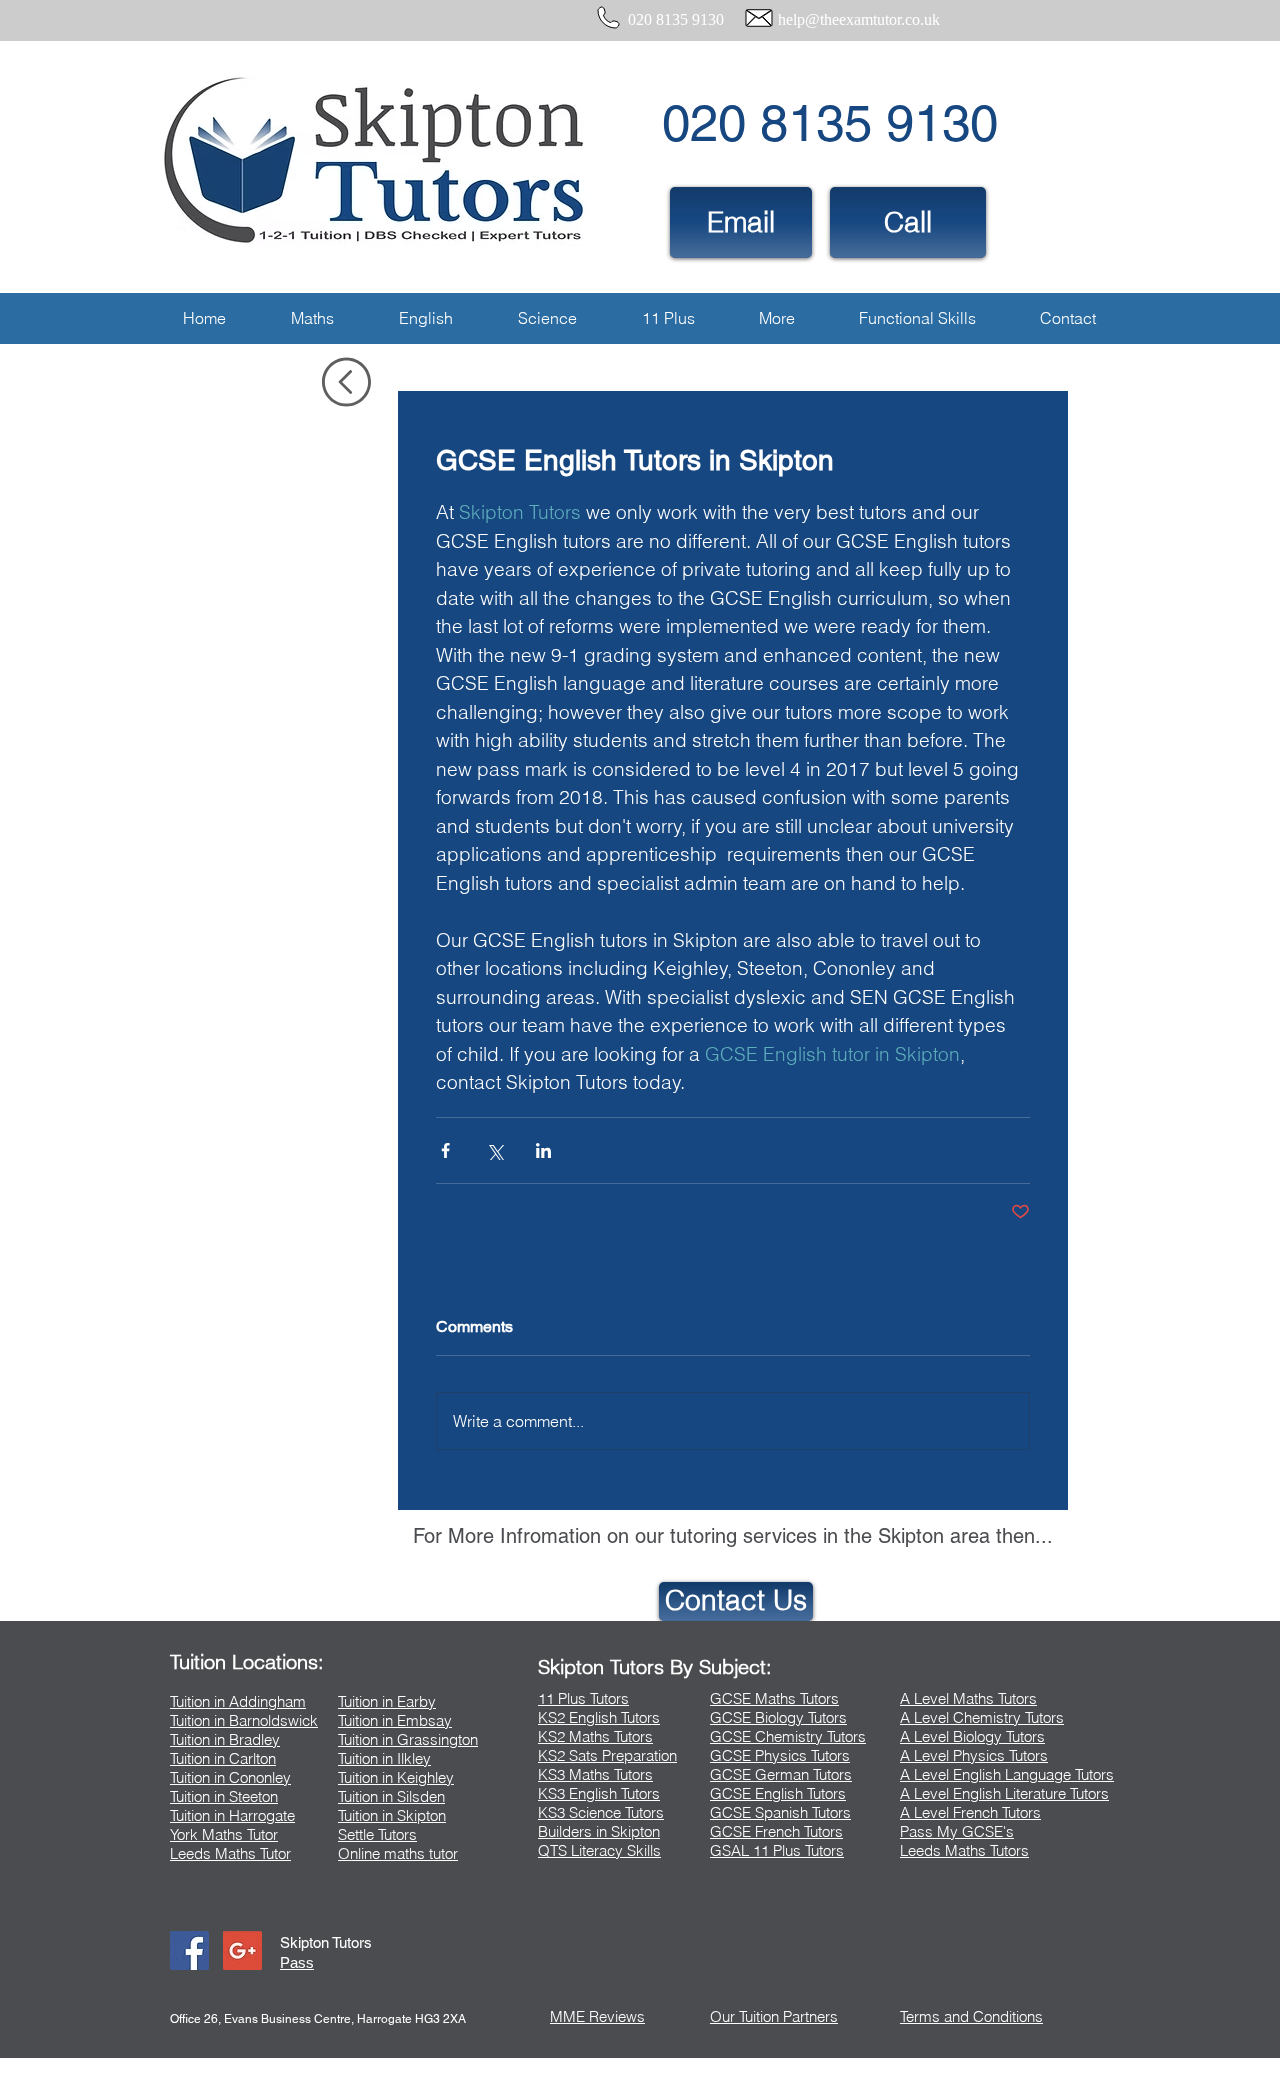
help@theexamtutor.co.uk (859, 19)
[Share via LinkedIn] (543, 1150)
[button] (312, 318)
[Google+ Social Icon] (242, 1950)
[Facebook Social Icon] (189, 1950)
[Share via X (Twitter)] (494, 1150)
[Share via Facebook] (445, 1150)
